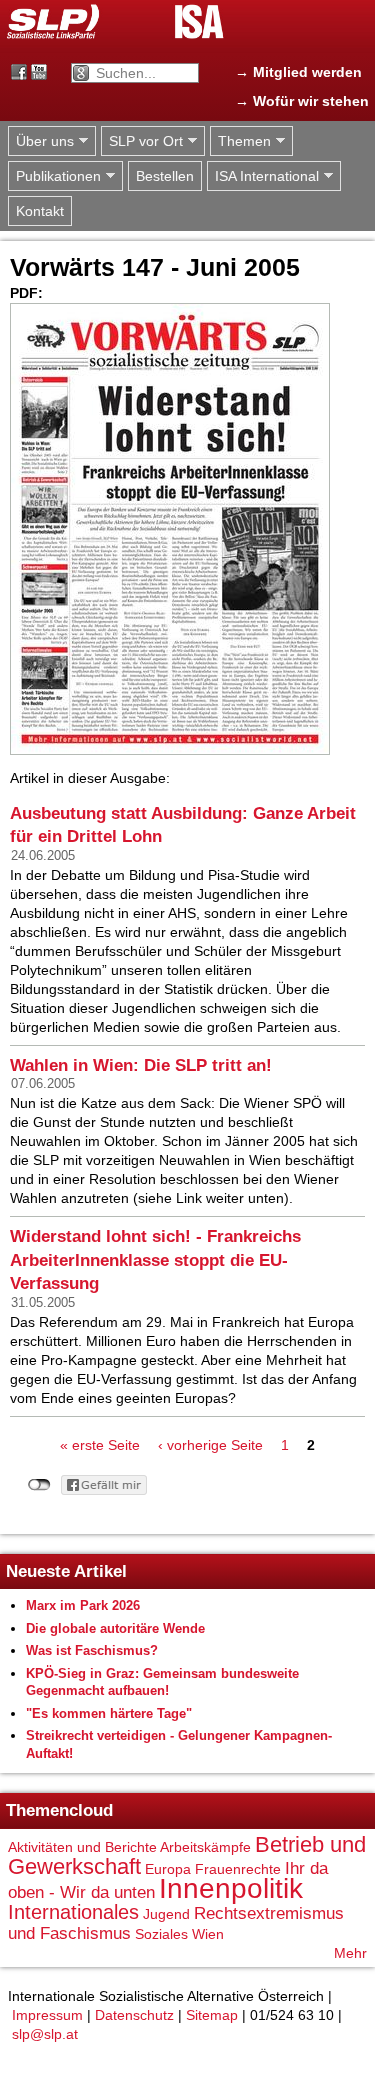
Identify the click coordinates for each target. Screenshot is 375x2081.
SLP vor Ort (142, 141)
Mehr (350, 1953)
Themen (240, 141)
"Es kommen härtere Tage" (109, 1713)
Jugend (166, 1914)
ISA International (263, 176)
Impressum (47, 2015)
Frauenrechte (238, 1869)
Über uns (41, 141)
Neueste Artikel (66, 1571)
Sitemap (212, 2015)
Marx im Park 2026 (83, 1605)
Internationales (73, 1912)
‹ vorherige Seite (210, 1445)
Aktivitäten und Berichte (82, 1847)
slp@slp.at (45, 2034)
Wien (208, 1934)
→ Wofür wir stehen (302, 101)
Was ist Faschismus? (92, 1650)
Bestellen (165, 176)
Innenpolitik (231, 1888)
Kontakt (40, 211)
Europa (168, 1869)
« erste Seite (100, 1445)
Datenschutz (134, 2015)
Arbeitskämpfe (205, 1847)
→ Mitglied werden (298, 72)
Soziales (161, 1934)
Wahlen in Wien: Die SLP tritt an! (141, 1065)
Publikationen (54, 176)
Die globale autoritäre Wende (115, 1628)
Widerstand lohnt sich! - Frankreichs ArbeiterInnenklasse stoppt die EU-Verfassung (155, 1260)
